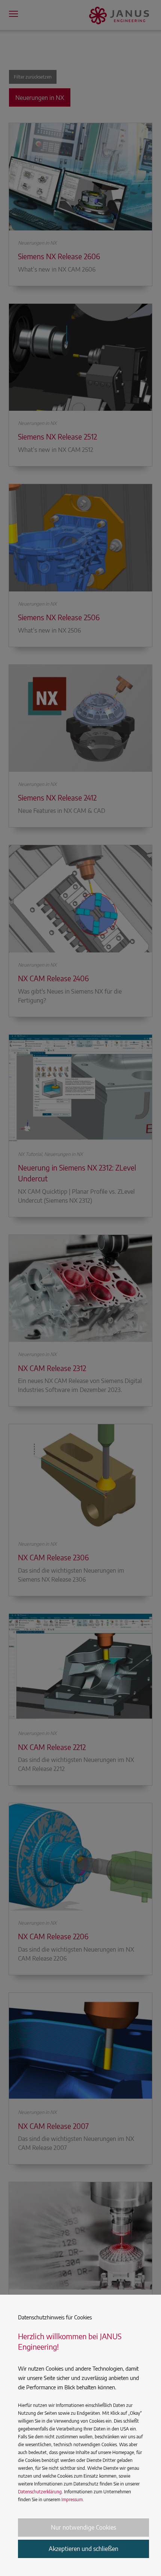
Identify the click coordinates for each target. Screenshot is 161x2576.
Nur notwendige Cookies (83, 2527)
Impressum (72, 2499)
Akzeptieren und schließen (83, 2549)
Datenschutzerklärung (40, 2492)
